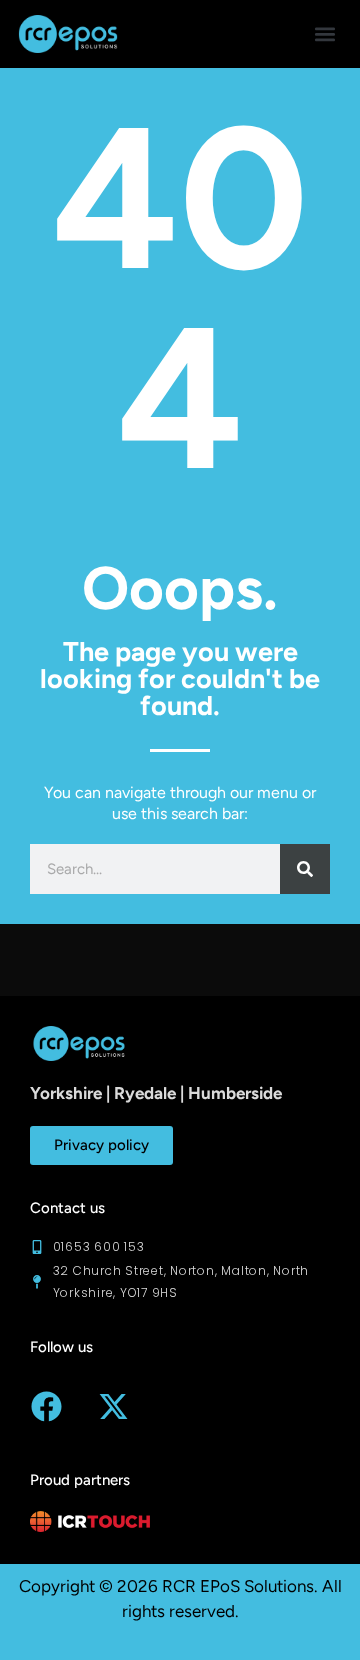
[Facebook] (46, 1406)
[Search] (305, 869)
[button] (325, 33)
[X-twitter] (113, 1406)
